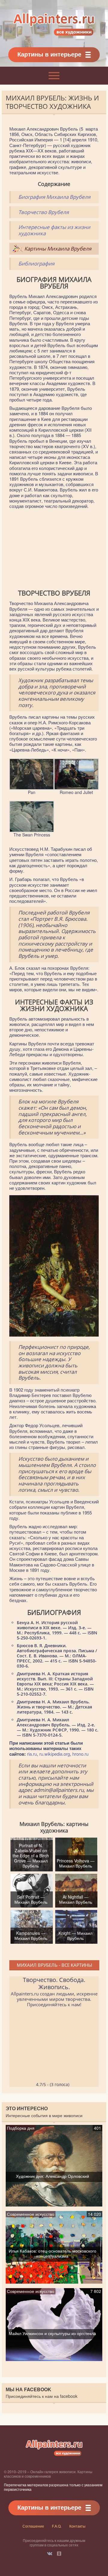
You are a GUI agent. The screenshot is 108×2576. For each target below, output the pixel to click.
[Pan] (32, 787)
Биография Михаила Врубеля (54, 197)
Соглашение (33, 2526)
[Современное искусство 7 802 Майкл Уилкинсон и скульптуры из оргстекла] (54, 2358)
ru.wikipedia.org (55, 1754)
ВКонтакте (50, 2554)
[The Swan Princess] (32, 830)
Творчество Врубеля (43, 212)
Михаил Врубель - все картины (54, 1965)
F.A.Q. (57, 2526)
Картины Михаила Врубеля (58, 249)
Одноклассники (59, 2554)
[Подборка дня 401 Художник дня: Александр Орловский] (54, 2204)
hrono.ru (80, 1754)
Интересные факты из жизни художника (54, 230)
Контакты (77, 2526)
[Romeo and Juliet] (76, 787)
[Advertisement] (54, 549)
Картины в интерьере (49, 54)
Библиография (36, 264)
